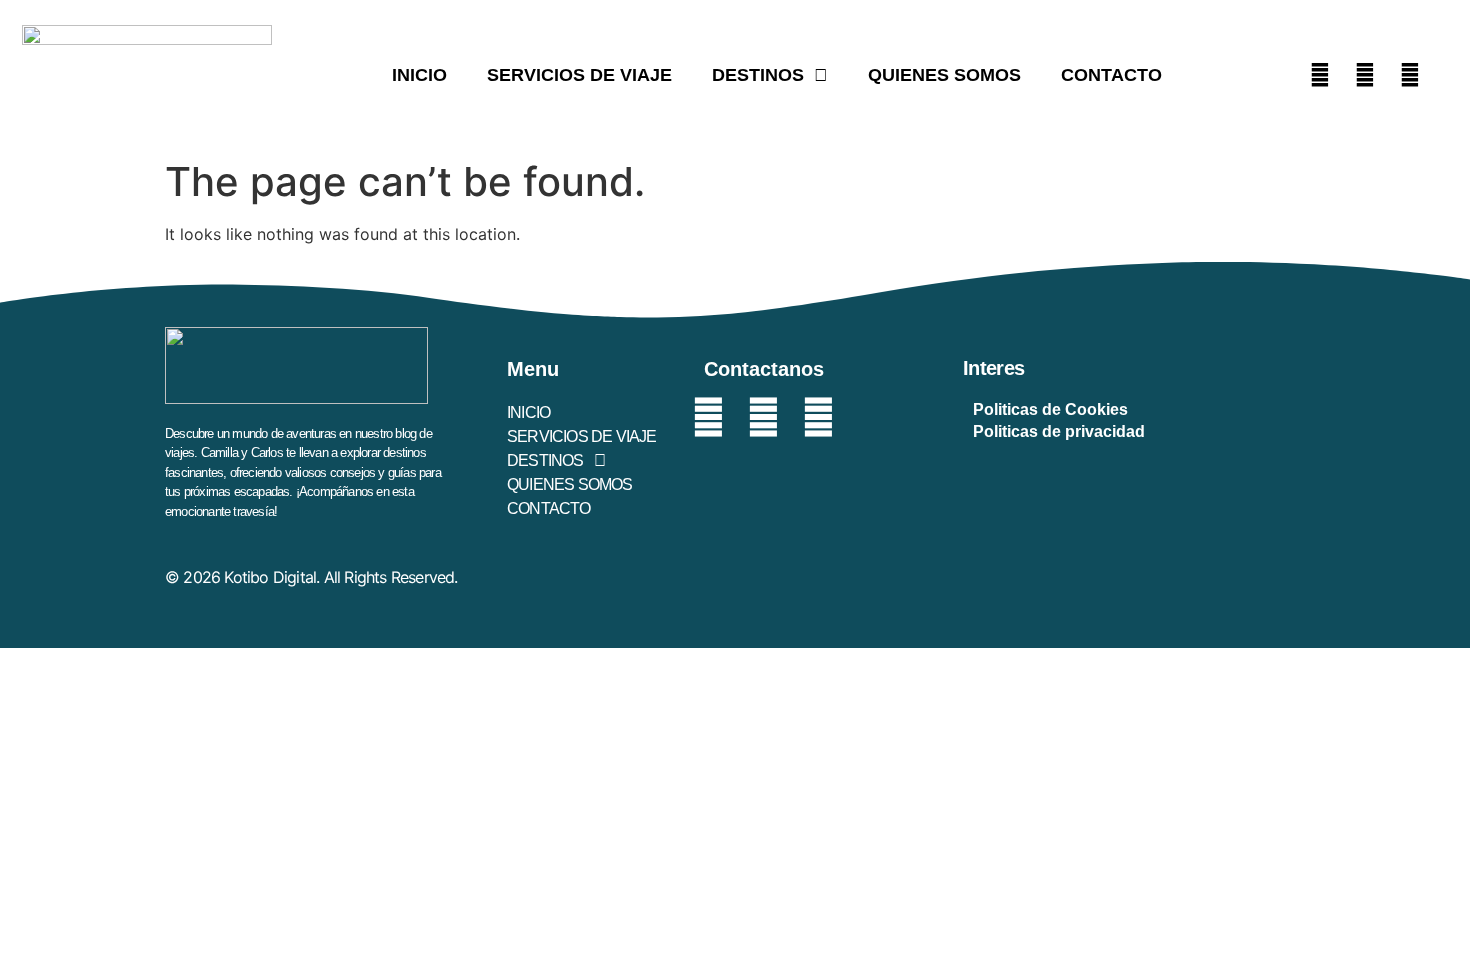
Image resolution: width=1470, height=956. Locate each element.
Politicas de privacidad (1059, 431)
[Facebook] (1320, 75)
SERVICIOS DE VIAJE (579, 75)
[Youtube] (1410, 75)
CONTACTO (1111, 75)
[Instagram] (1365, 75)
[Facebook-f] (708, 417)
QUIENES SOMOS (944, 75)
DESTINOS (758, 75)
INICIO (419, 75)
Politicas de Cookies (1050, 409)
